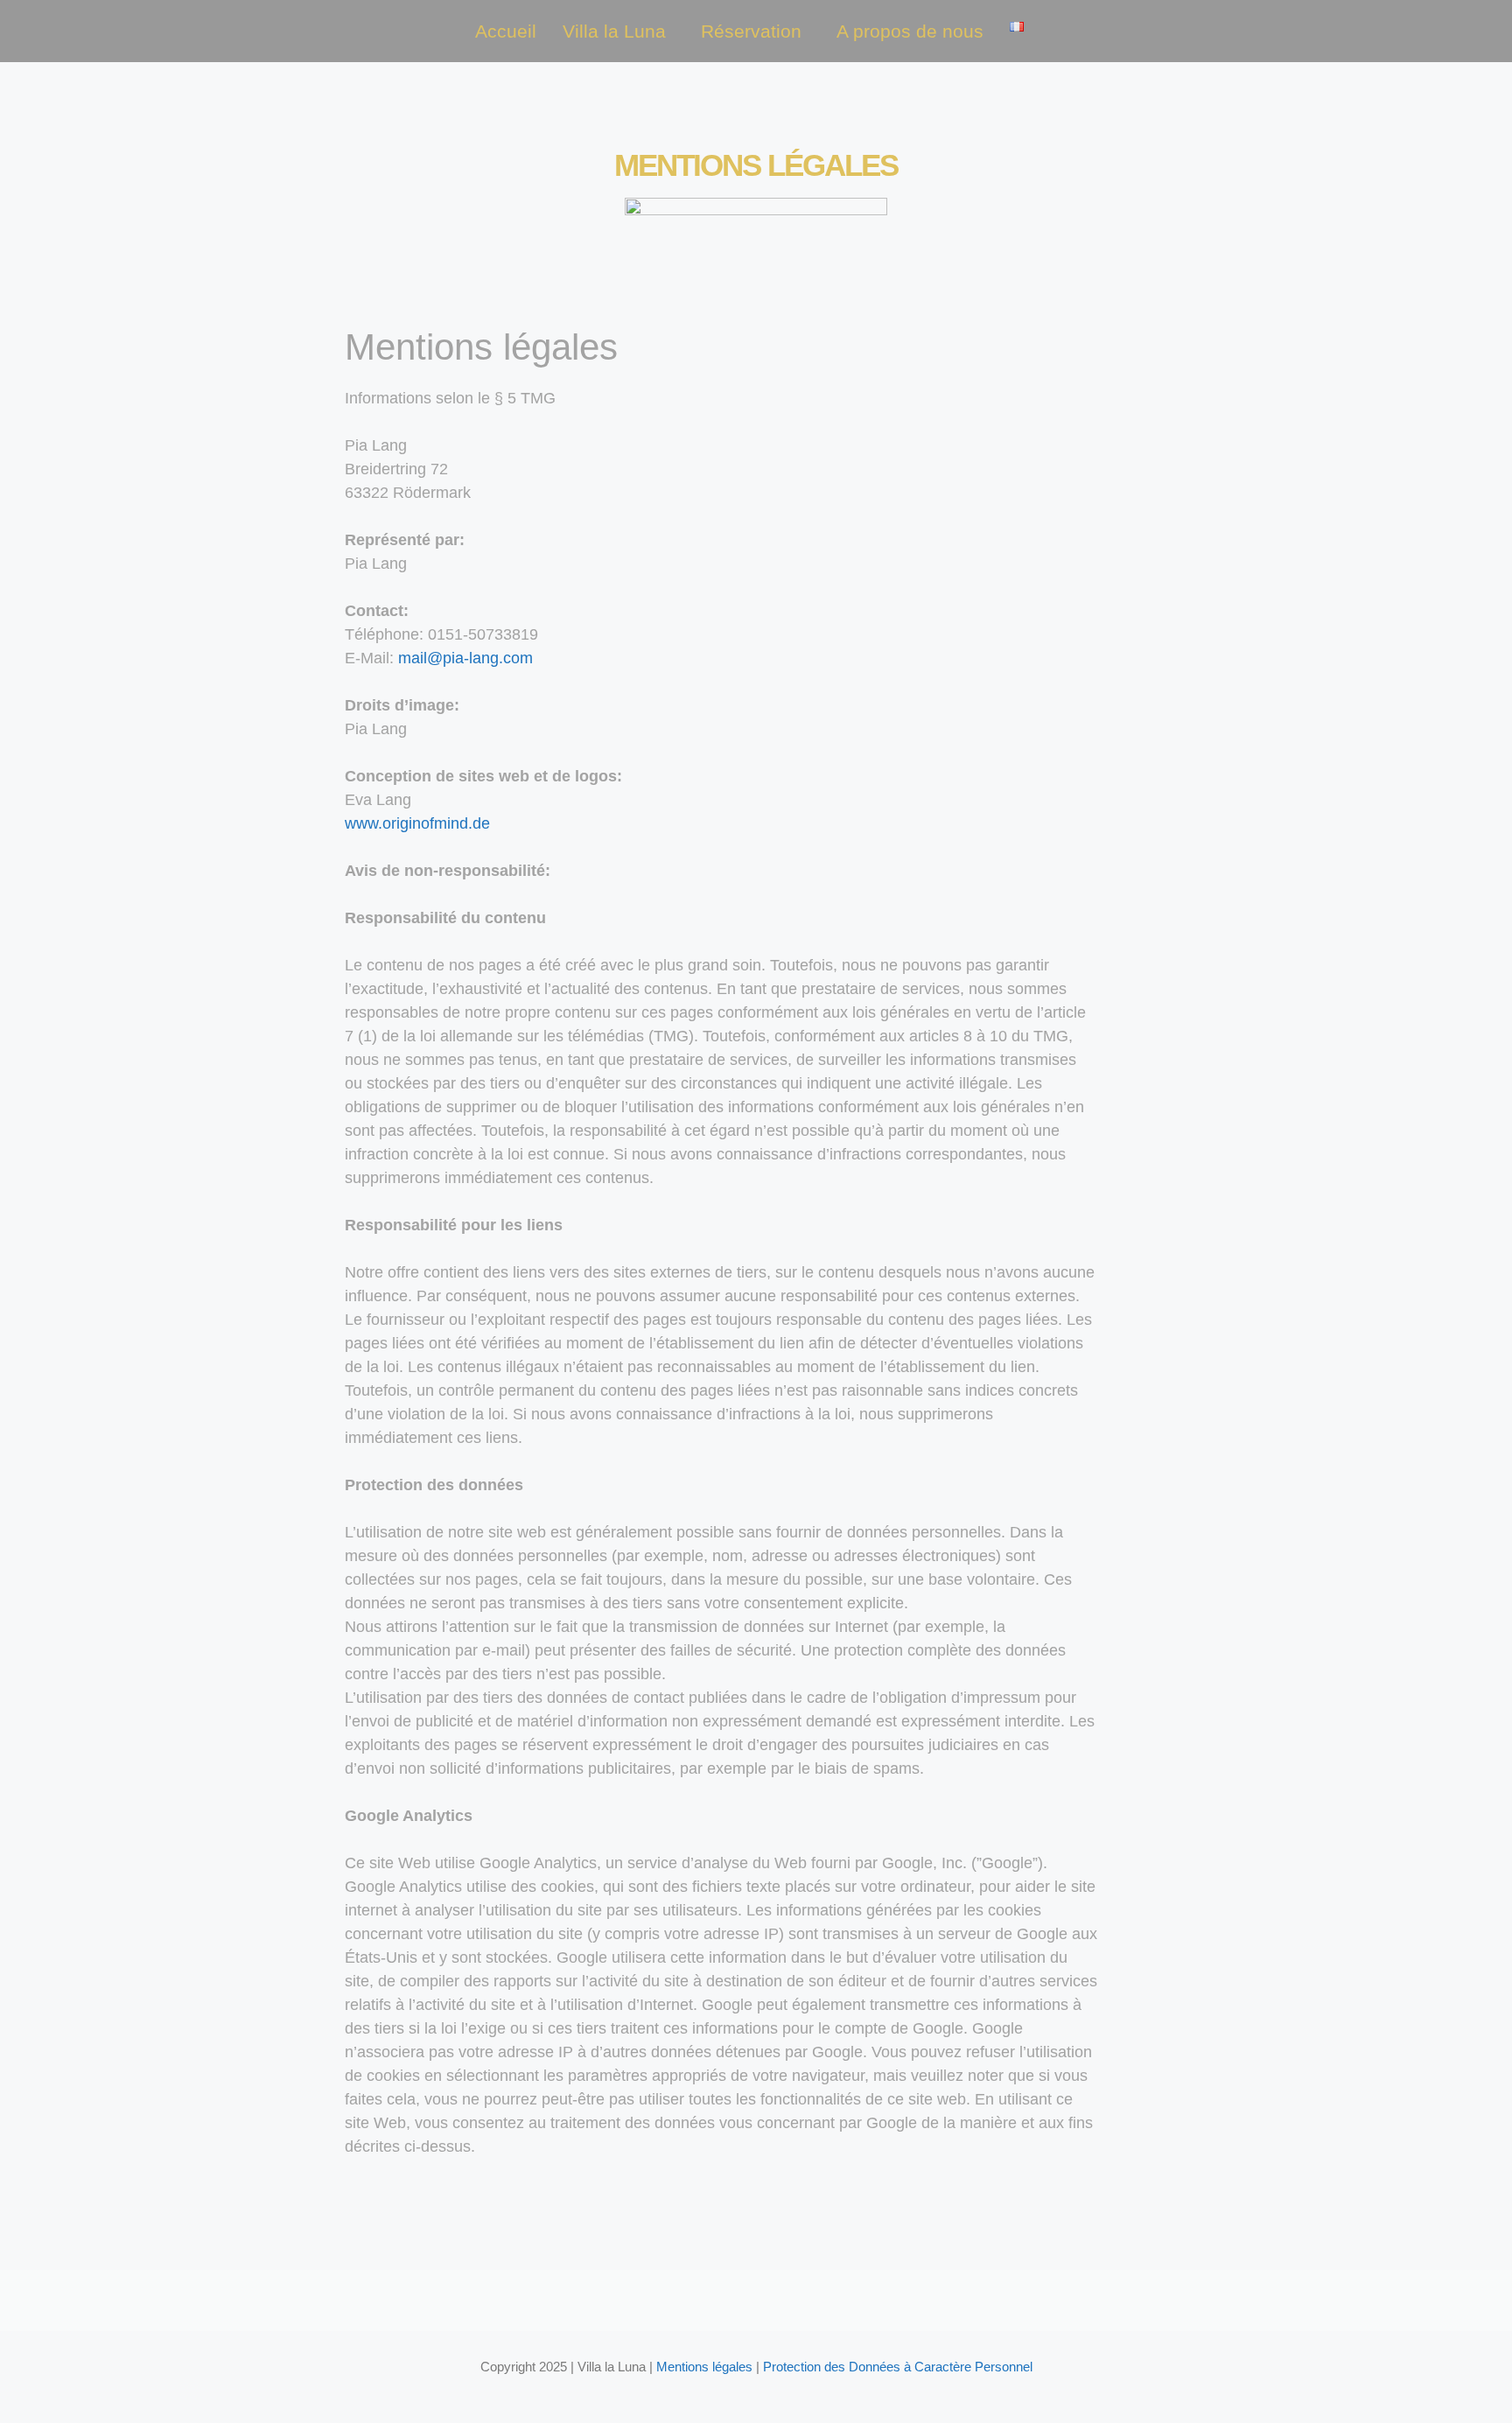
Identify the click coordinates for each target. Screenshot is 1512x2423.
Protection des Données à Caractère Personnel (898, 2367)
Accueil (506, 31)
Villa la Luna (614, 31)
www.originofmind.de (417, 823)
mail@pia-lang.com (465, 658)
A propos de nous (910, 31)
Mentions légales (704, 2367)
